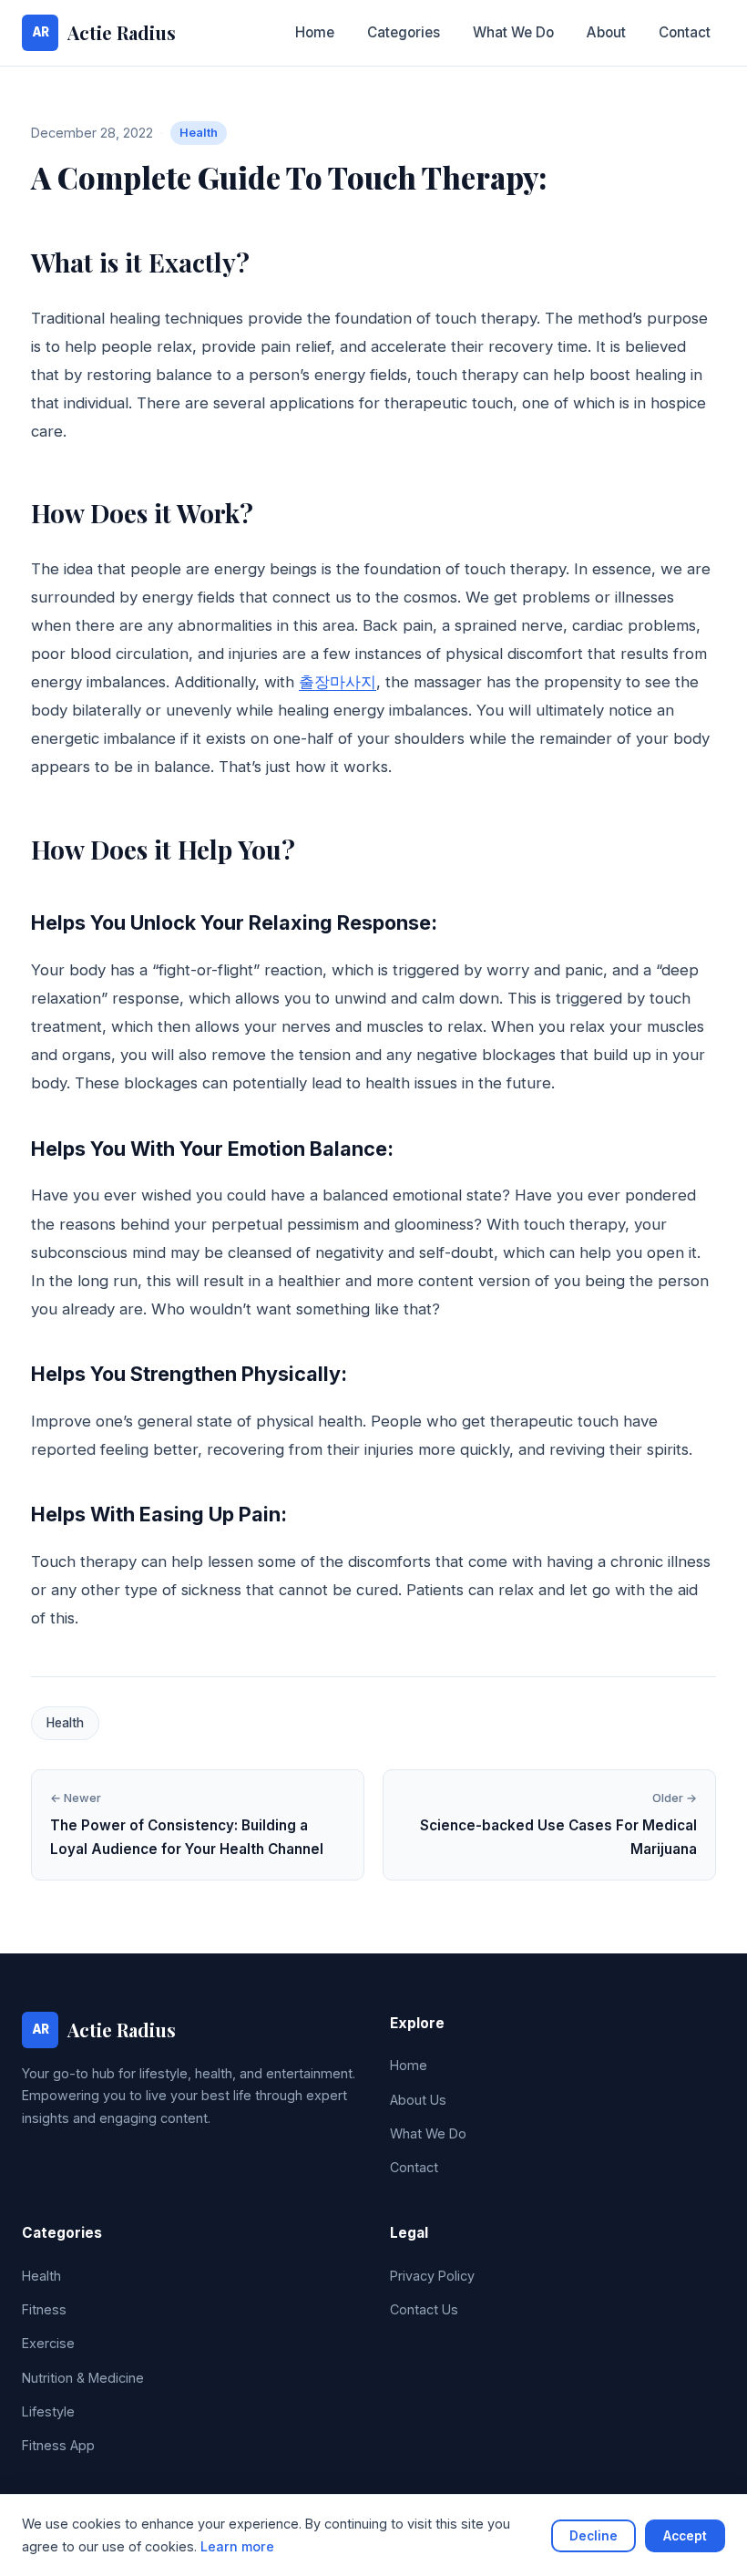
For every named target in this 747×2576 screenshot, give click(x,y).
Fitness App (58, 2445)
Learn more (237, 2546)
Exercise (48, 2343)
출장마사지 (338, 682)
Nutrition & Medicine (83, 2378)
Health (199, 133)
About (606, 32)
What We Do (513, 32)
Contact (685, 32)
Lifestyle (48, 2411)
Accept (685, 2536)
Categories (404, 32)
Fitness (44, 2309)
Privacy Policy (432, 2276)
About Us (418, 2100)
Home (315, 32)
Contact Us (424, 2309)
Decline (594, 2536)
